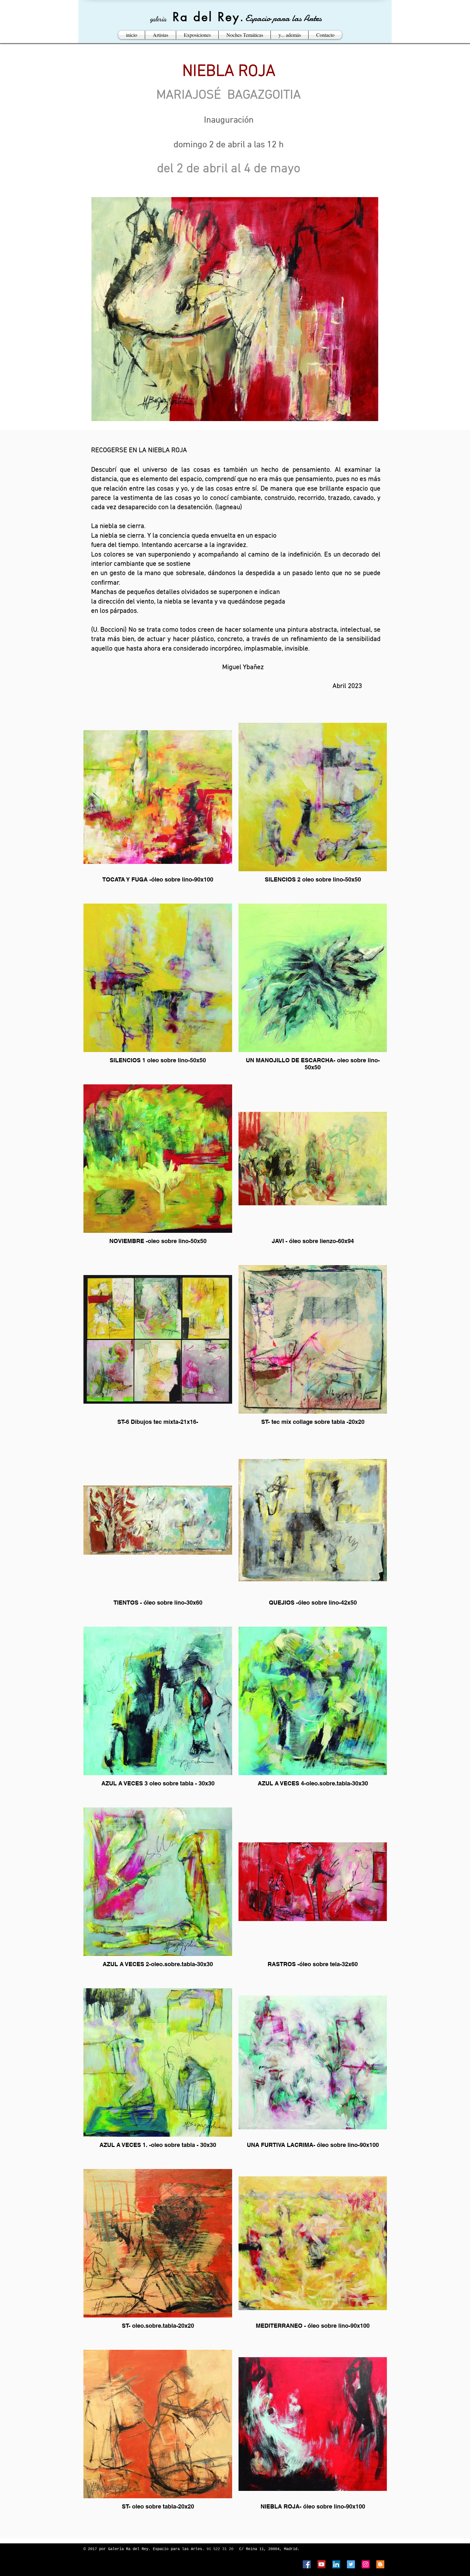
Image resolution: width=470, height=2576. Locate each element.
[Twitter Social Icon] (351, 2564)
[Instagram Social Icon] (366, 2564)
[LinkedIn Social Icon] (336, 2564)
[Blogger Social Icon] (380, 2564)
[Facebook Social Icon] (307, 2564)
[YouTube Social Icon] (321, 2564)
